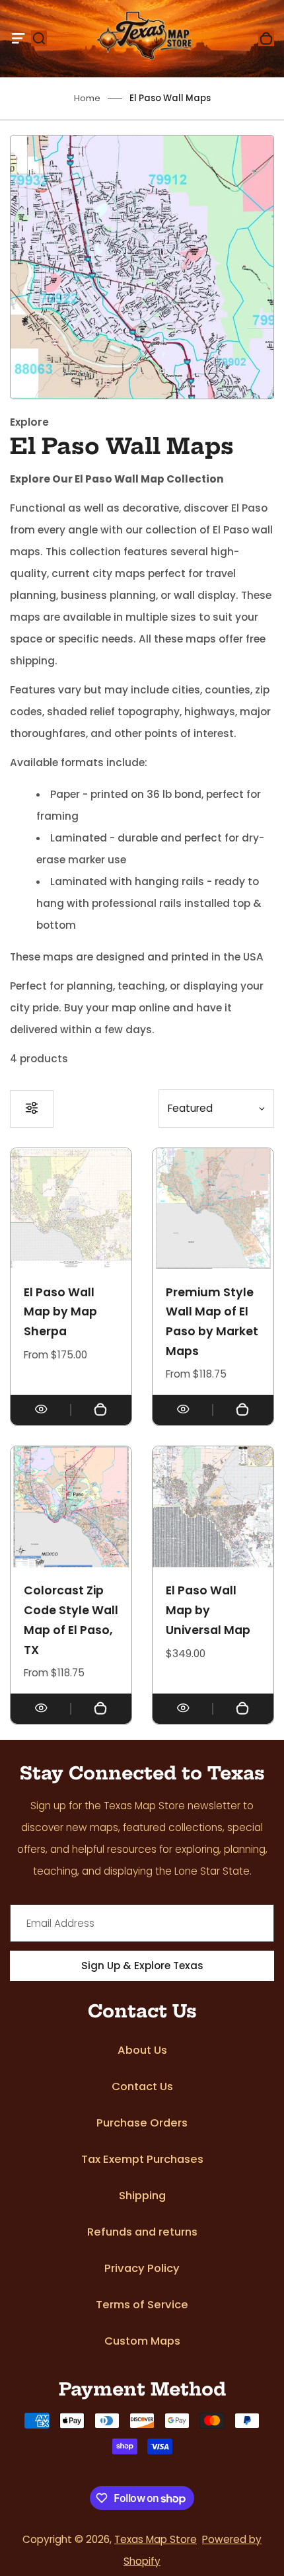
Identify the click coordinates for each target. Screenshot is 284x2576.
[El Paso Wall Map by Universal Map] (213, 1507)
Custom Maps (142, 2341)
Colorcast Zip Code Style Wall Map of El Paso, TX (71, 1620)
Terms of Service (142, 2305)
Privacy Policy (142, 2268)
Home (87, 98)
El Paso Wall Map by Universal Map (208, 1610)
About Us (142, 2050)
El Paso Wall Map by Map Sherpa (60, 1312)
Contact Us (142, 2087)
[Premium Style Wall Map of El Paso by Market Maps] (213, 1209)
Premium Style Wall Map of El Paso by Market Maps (212, 1322)
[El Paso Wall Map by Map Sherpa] (71, 1209)
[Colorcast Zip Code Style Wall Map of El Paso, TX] (71, 1507)
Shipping (142, 2196)
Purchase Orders (142, 2123)
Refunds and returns (142, 2232)
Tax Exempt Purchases (142, 2159)
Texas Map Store (156, 2539)
